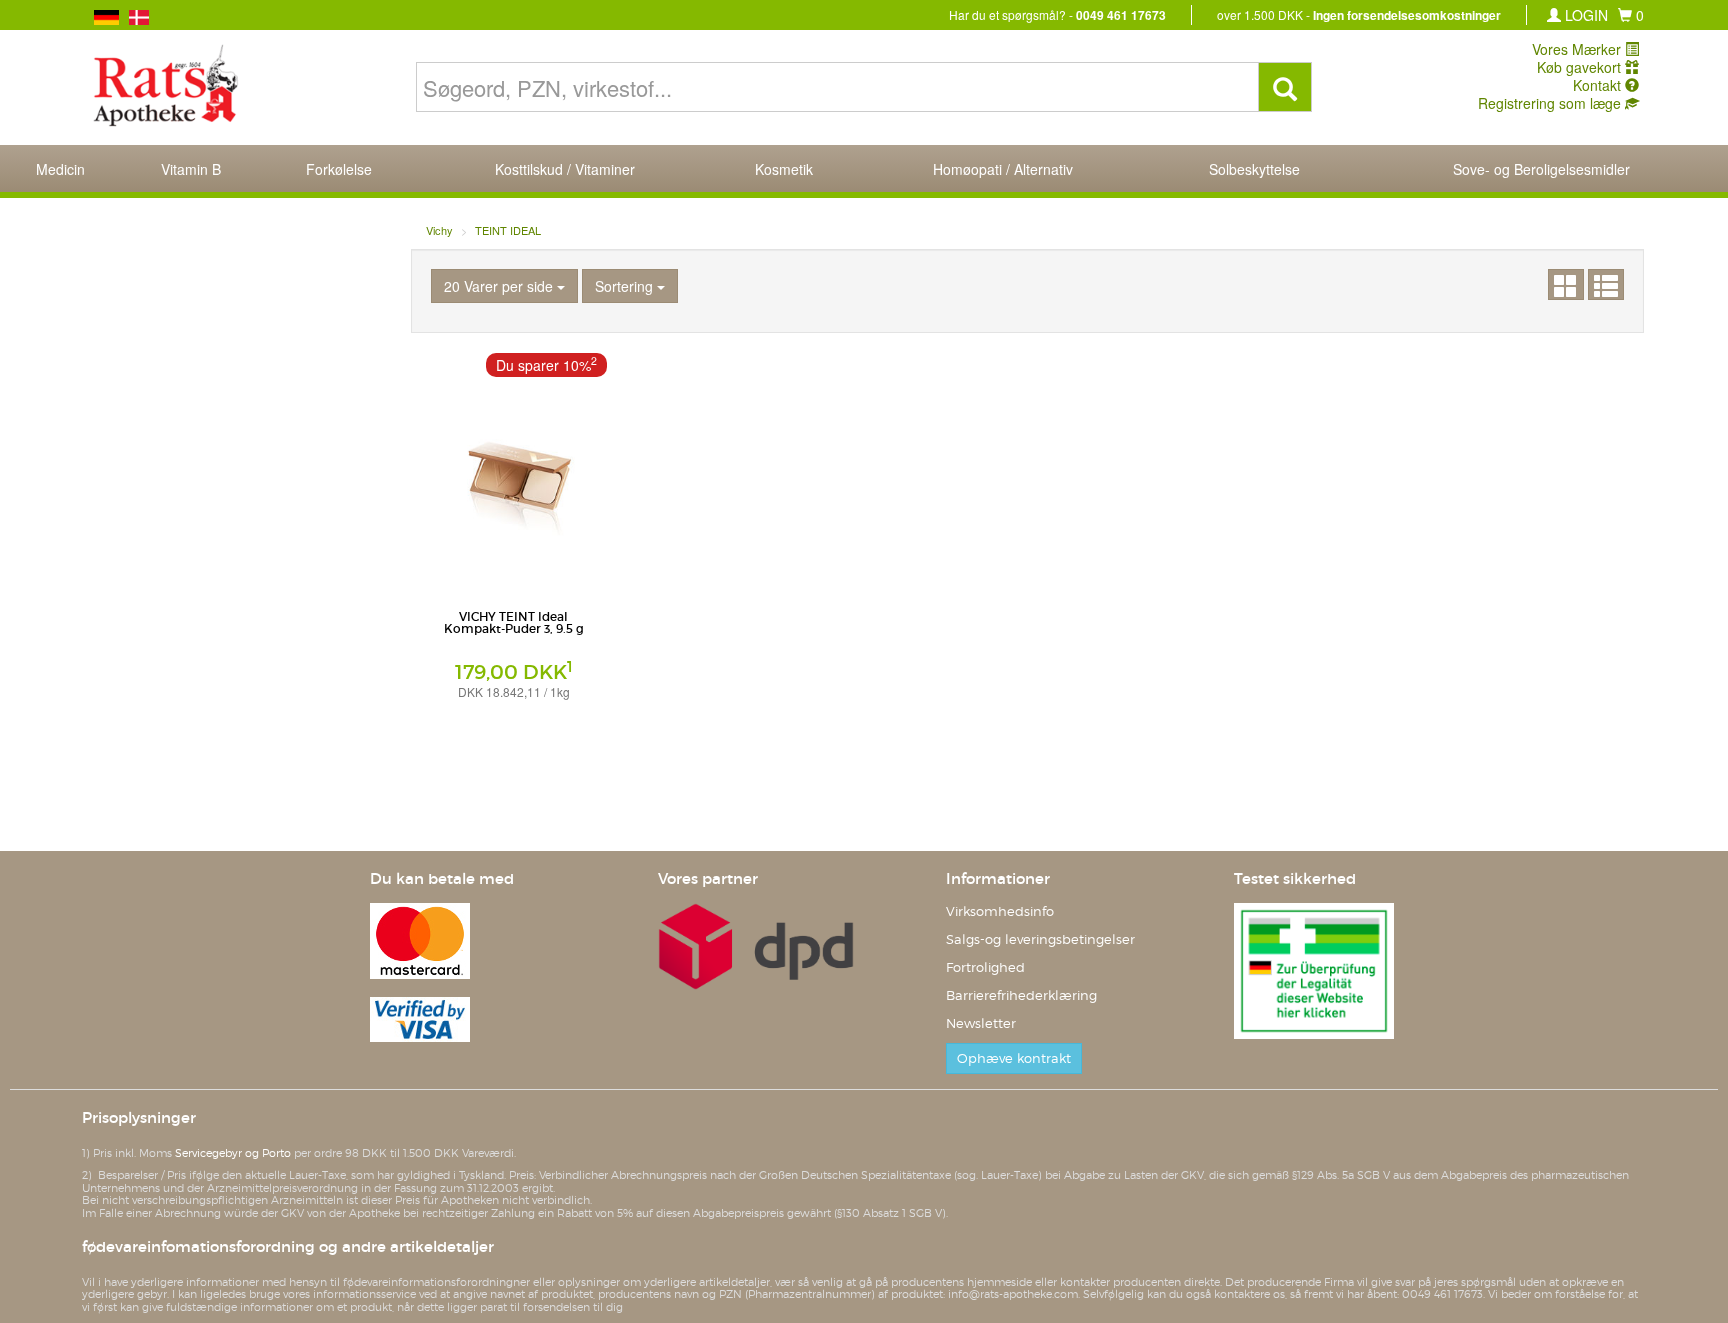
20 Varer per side (500, 286)
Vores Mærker (1578, 49)
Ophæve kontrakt (1014, 1058)
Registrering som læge (1551, 103)
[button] (1631, 15)
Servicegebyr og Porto (233, 1153)
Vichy (439, 230)
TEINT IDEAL (508, 230)
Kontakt (1599, 85)
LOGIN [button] (1584, 15)
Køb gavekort (1581, 67)
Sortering (626, 286)
